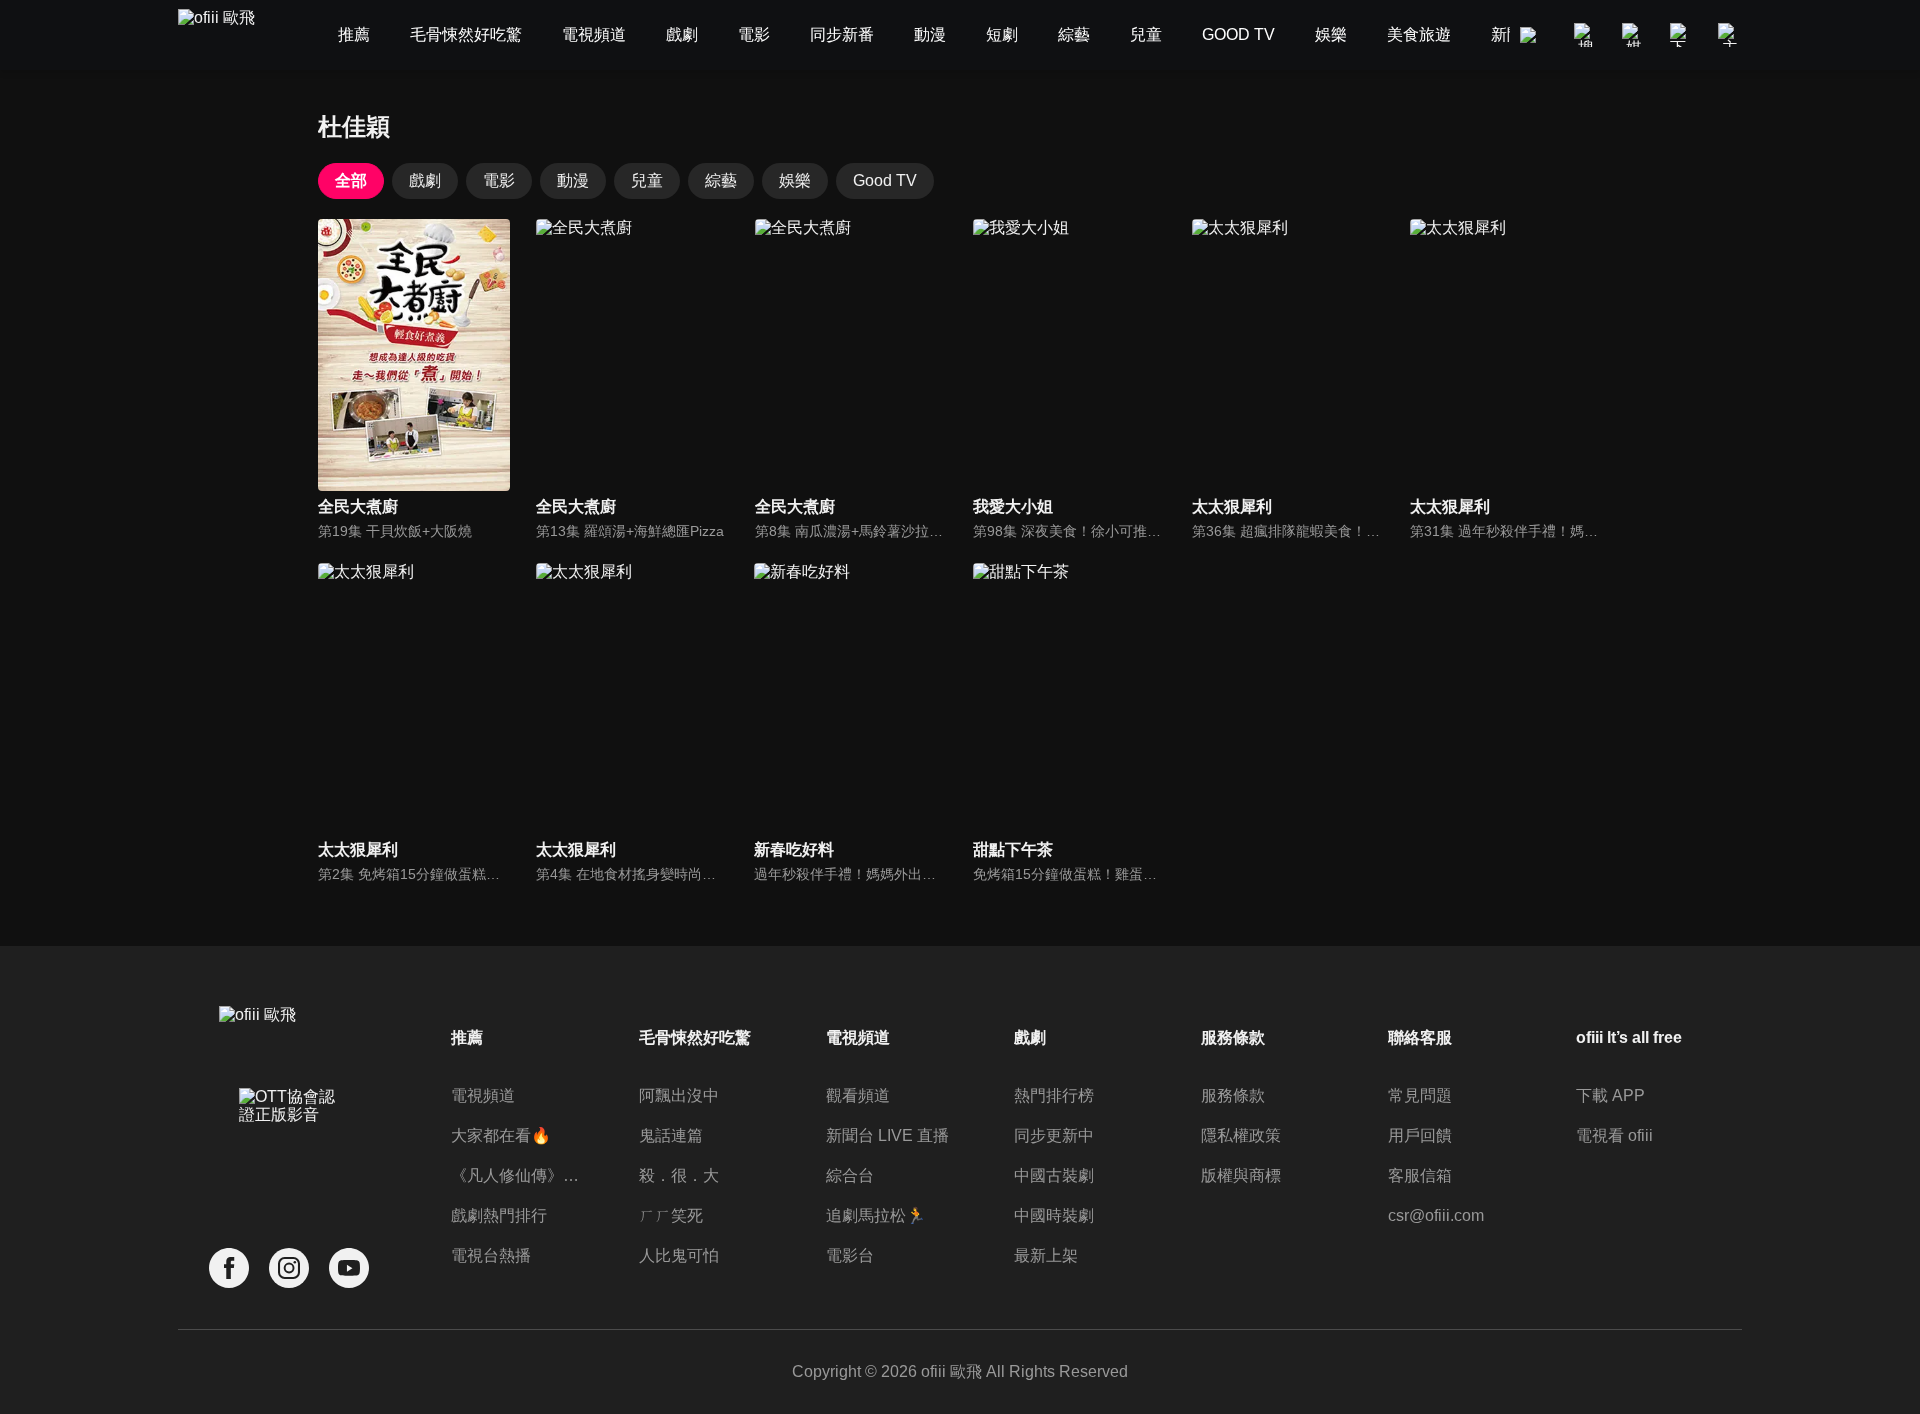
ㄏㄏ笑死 (671, 1215)
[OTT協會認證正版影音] (289, 1150)
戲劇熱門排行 (499, 1215)
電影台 (850, 1255)
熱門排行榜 (1054, 1095)
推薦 (467, 1037)
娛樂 (795, 180)
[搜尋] (1586, 35)
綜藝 (721, 180)
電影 (499, 180)
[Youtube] (349, 1268)
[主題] (1730, 35)
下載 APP (1610, 1095)
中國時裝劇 (1054, 1215)
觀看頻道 (858, 1095)
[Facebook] (229, 1268)
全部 (351, 180)
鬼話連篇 (671, 1135)
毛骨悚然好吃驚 (695, 1037)
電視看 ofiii (1614, 1135)
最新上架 (1046, 1255)
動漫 (573, 180)
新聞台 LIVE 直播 (887, 1135)
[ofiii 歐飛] (228, 35)
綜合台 (850, 1175)
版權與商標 (1241, 1175)
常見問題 (1420, 1095)
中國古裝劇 (1054, 1175)
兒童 (647, 180)
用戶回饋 (1420, 1135)
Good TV (885, 180)
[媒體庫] (1634, 35)
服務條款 (1233, 1095)
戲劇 (425, 180)
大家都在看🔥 (501, 1135)
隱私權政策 (1241, 1135)
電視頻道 (483, 1095)
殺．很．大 (679, 1175)
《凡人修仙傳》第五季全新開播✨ (518, 1175)
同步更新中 (1054, 1135)
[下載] (1682, 35)
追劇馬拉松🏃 (876, 1215)
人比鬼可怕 (679, 1255)
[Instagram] (289, 1268)
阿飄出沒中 (679, 1095)
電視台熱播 (491, 1255)
